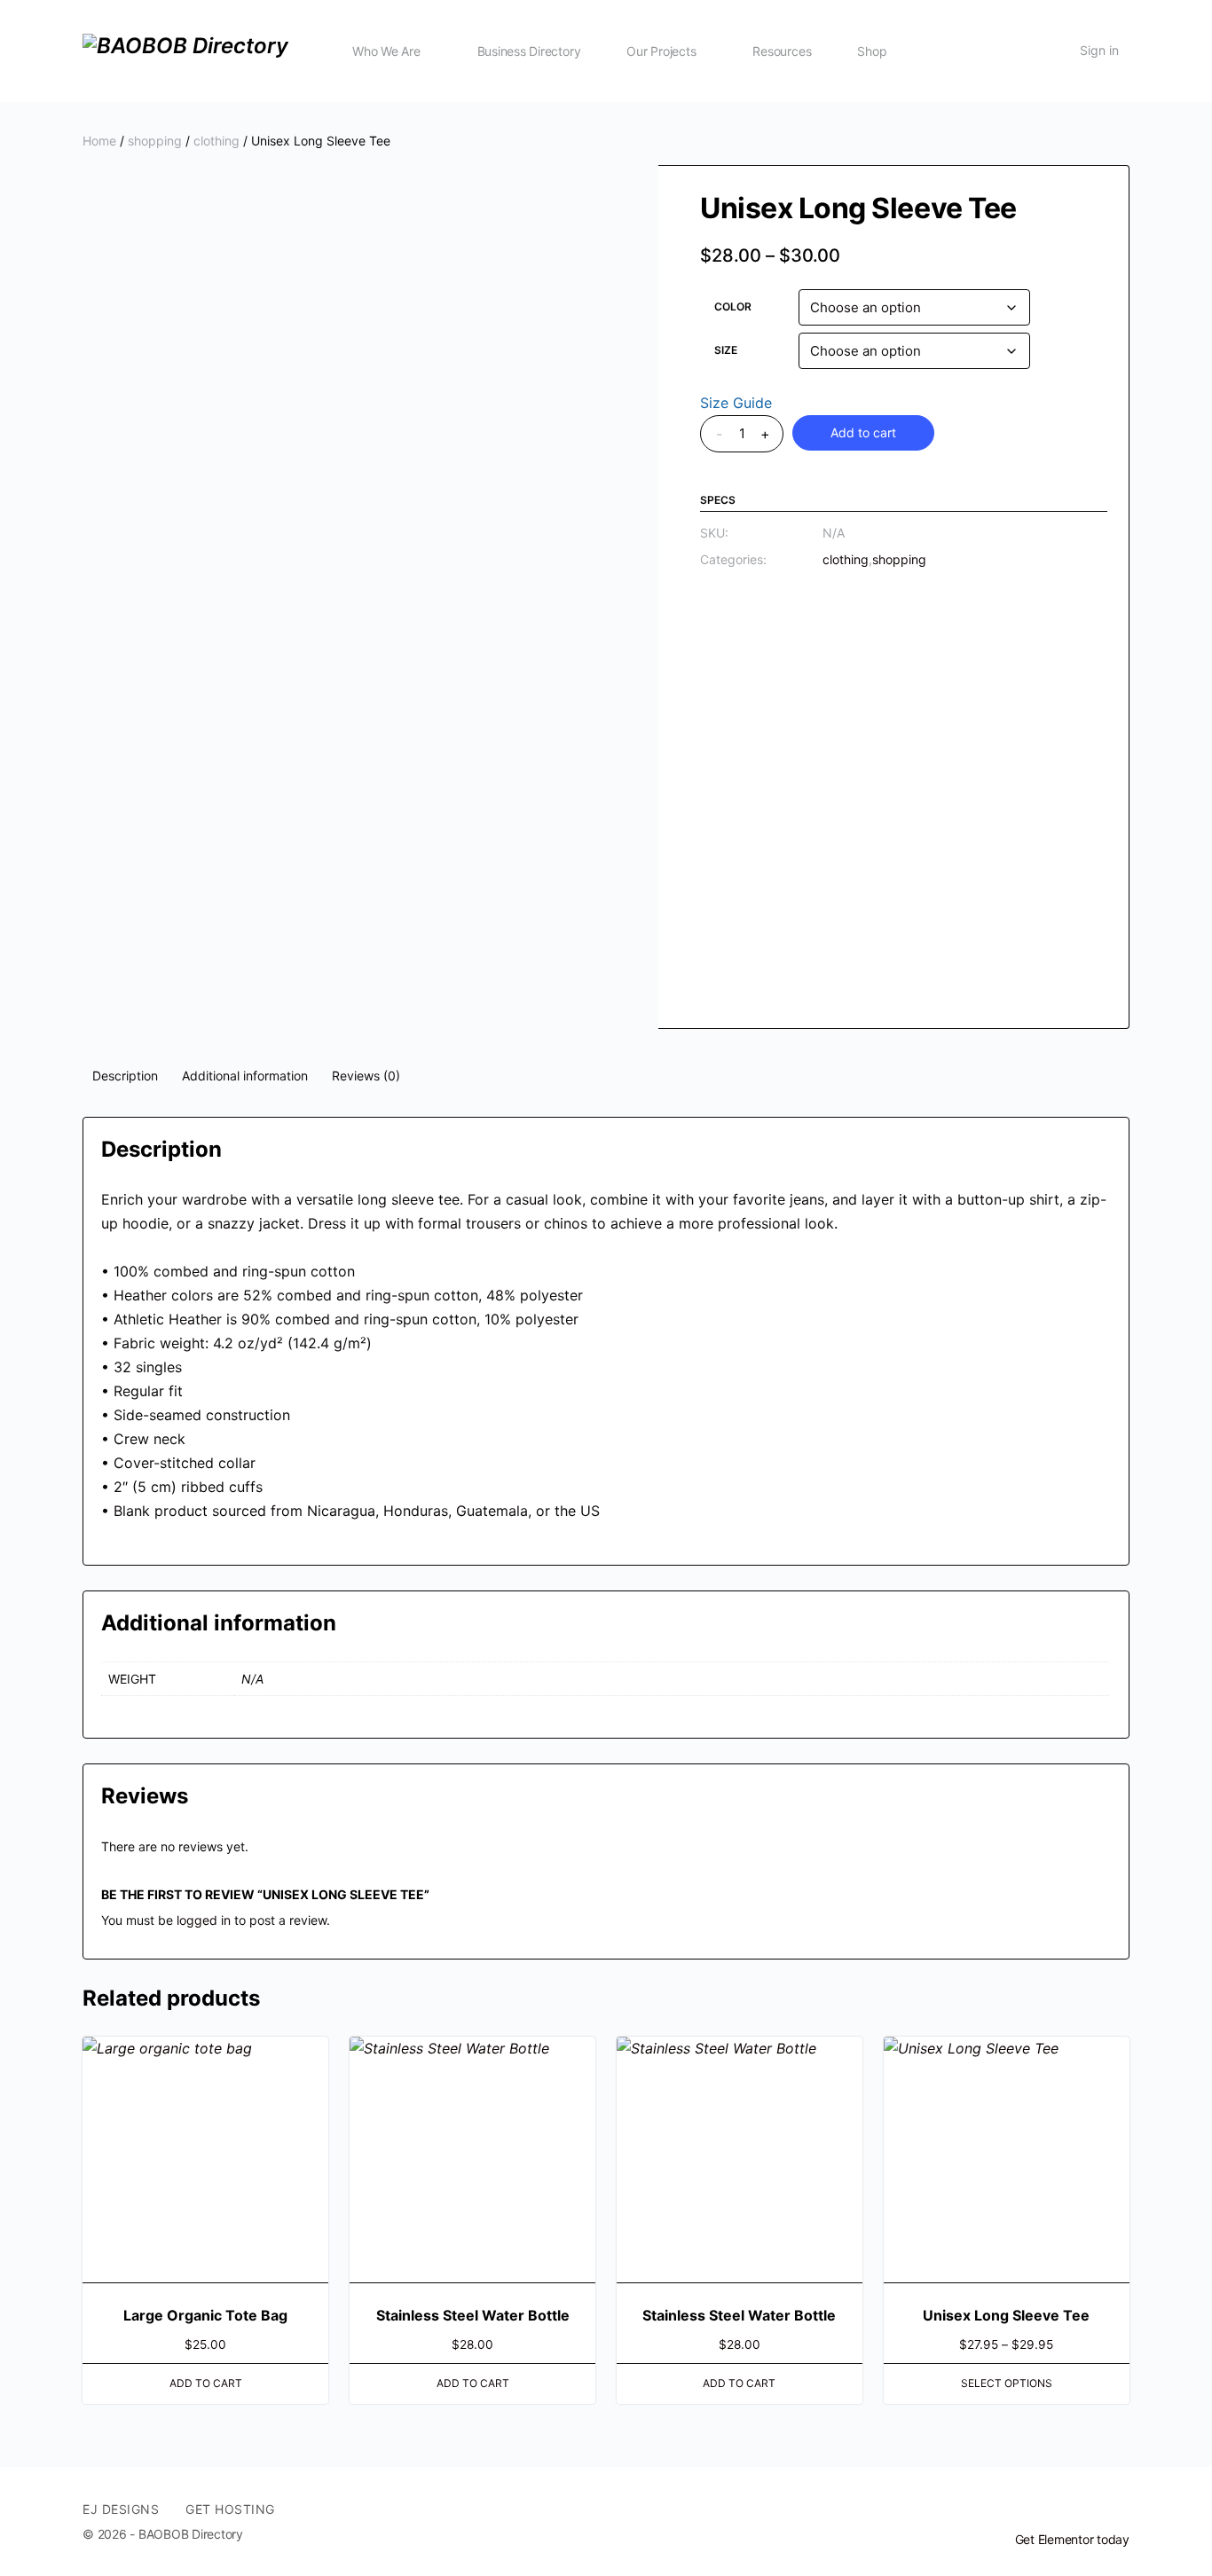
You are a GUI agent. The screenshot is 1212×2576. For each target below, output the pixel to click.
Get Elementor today (1072, 2539)
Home (99, 141)
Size (726, 350)
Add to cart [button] (206, 2383)
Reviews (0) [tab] (366, 1076)
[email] (1055, 2509)
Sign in (1099, 50)
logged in (204, 1920)
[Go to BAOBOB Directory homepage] (185, 49)
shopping (155, 141)
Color (733, 306)
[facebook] (1087, 2509)
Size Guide (736, 403)
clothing (216, 141)
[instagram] (1119, 2509)
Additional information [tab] (245, 1076)
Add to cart (863, 432)
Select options (1007, 2383)
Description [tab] (125, 1076)
